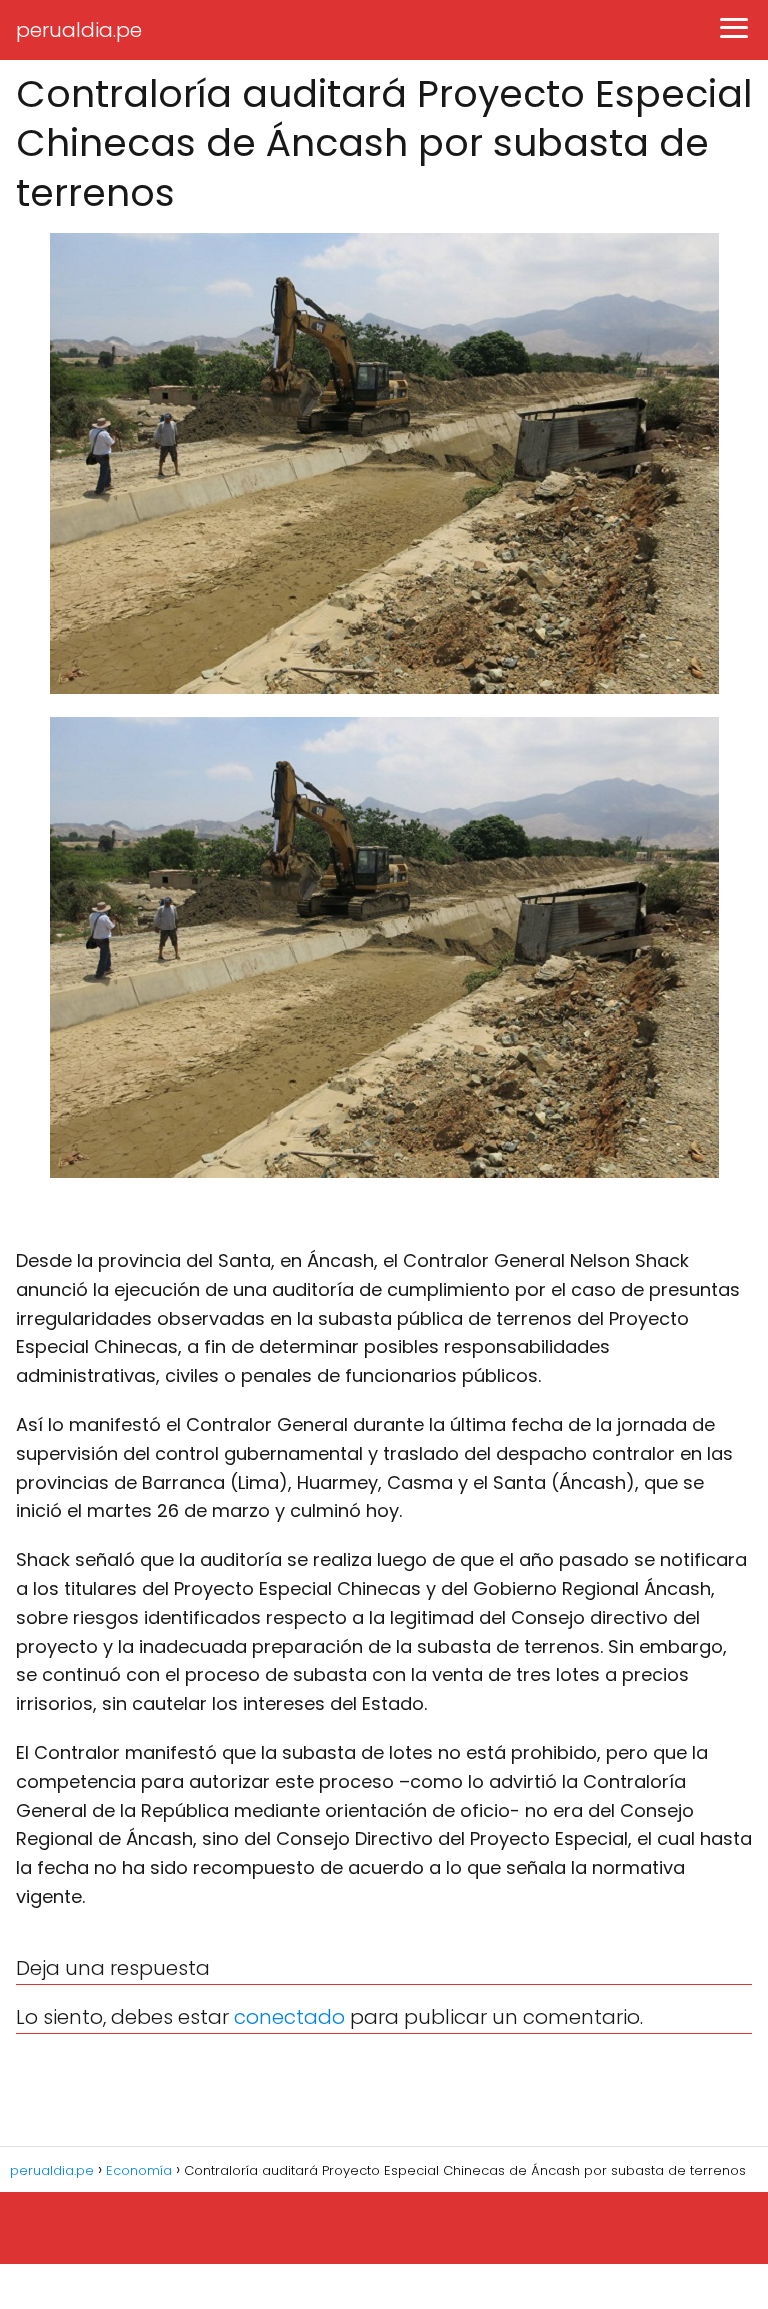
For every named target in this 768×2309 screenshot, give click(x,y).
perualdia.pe (79, 30)
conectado (289, 2017)
